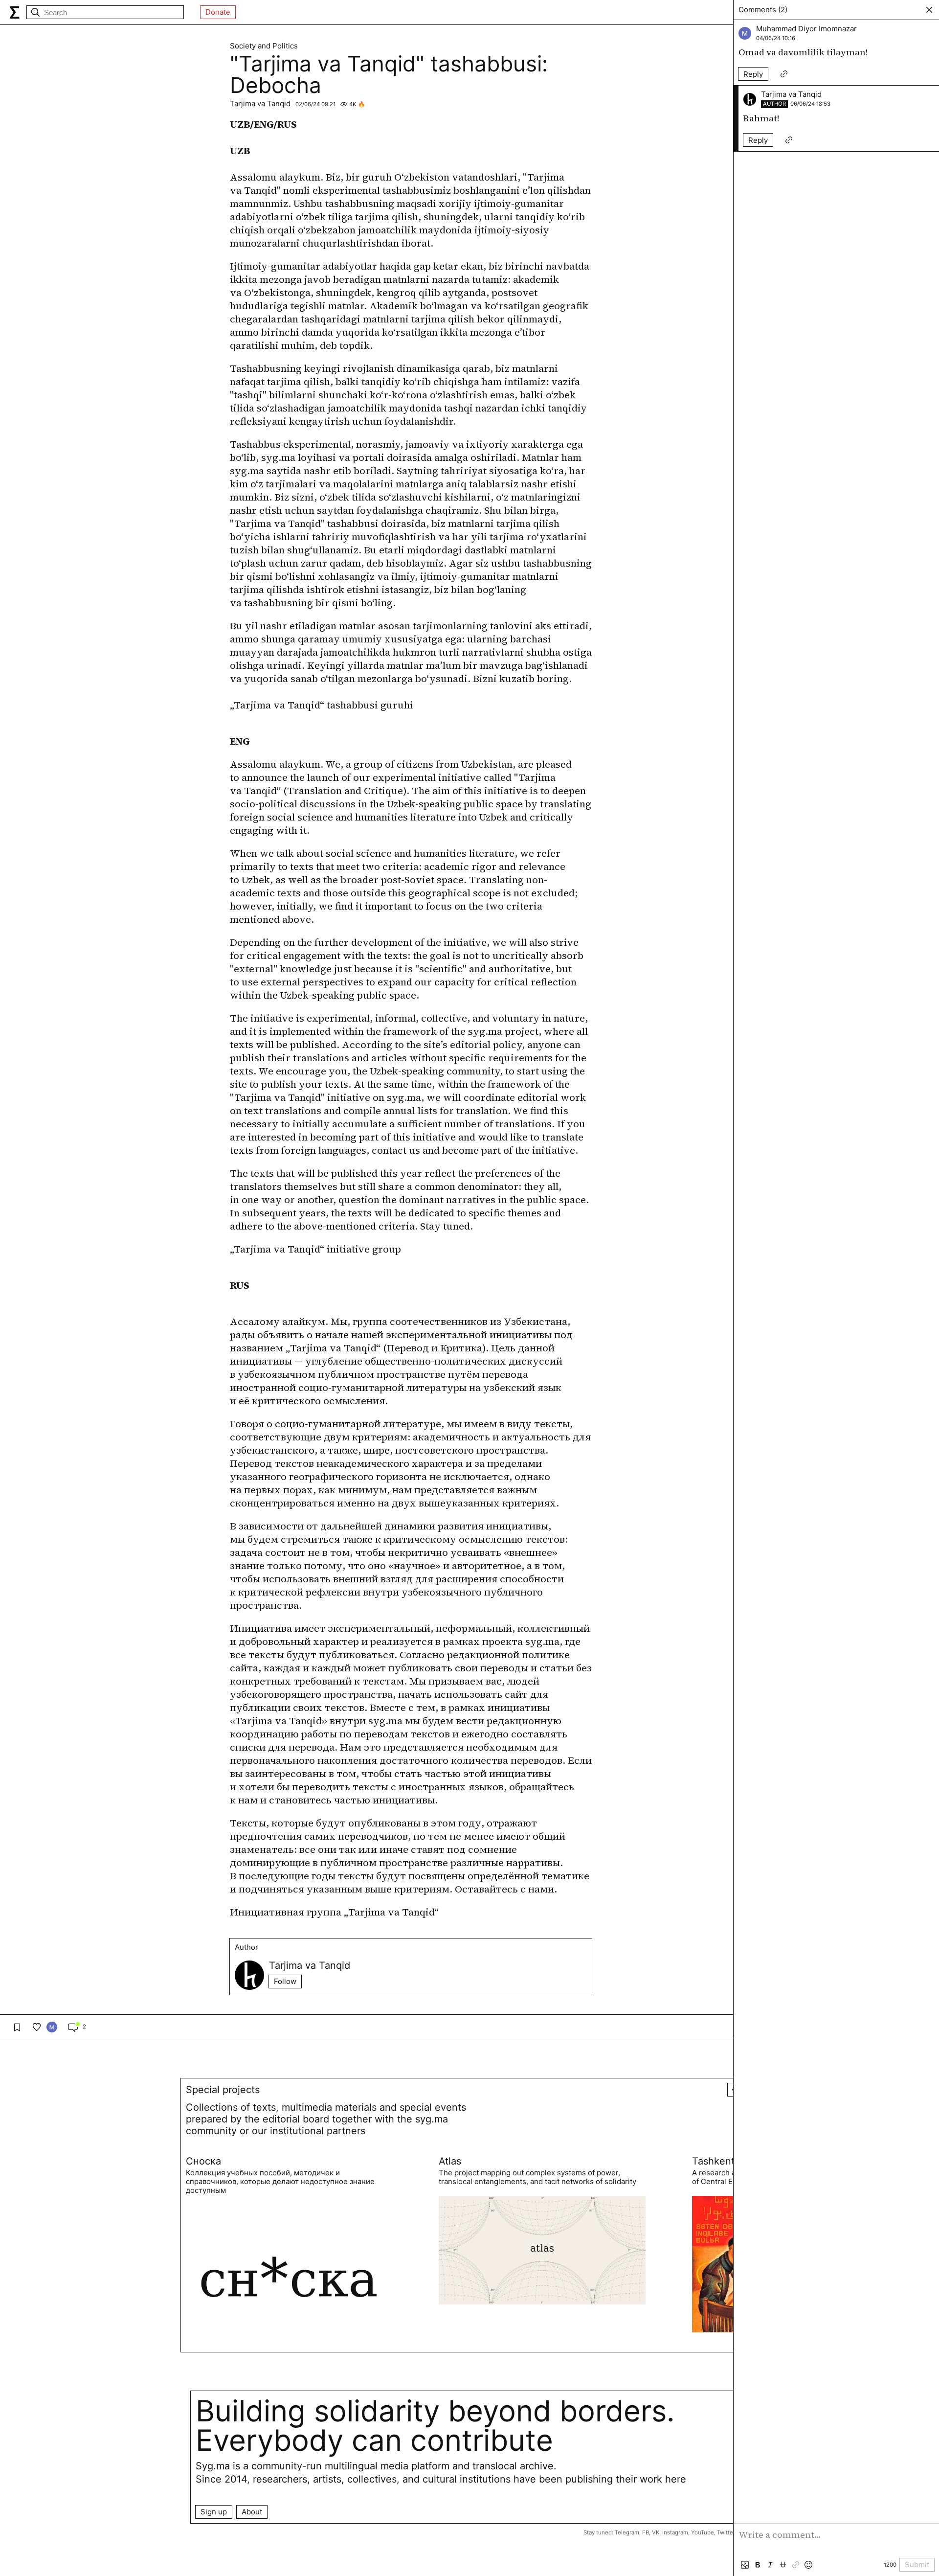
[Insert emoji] (808, 2565)
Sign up (214, 2512)
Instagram (675, 2532)
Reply (753, 74)
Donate (218, 12)
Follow (285, 1981)
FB (646, 2532)
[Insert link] (796, 2565)
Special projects (223, 2090)
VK (656, 2532)
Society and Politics (264, 46)
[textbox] (836, 2541)
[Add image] (745, 2565)
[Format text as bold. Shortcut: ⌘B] (758, 2565)
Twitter (726, 2532)
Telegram (627, 2532)
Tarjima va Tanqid (260, 103)
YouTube (703, 2532)
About (252, 2512)
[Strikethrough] (783, 2565)
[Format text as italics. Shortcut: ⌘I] (770, 2565)
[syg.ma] (15, 12)
